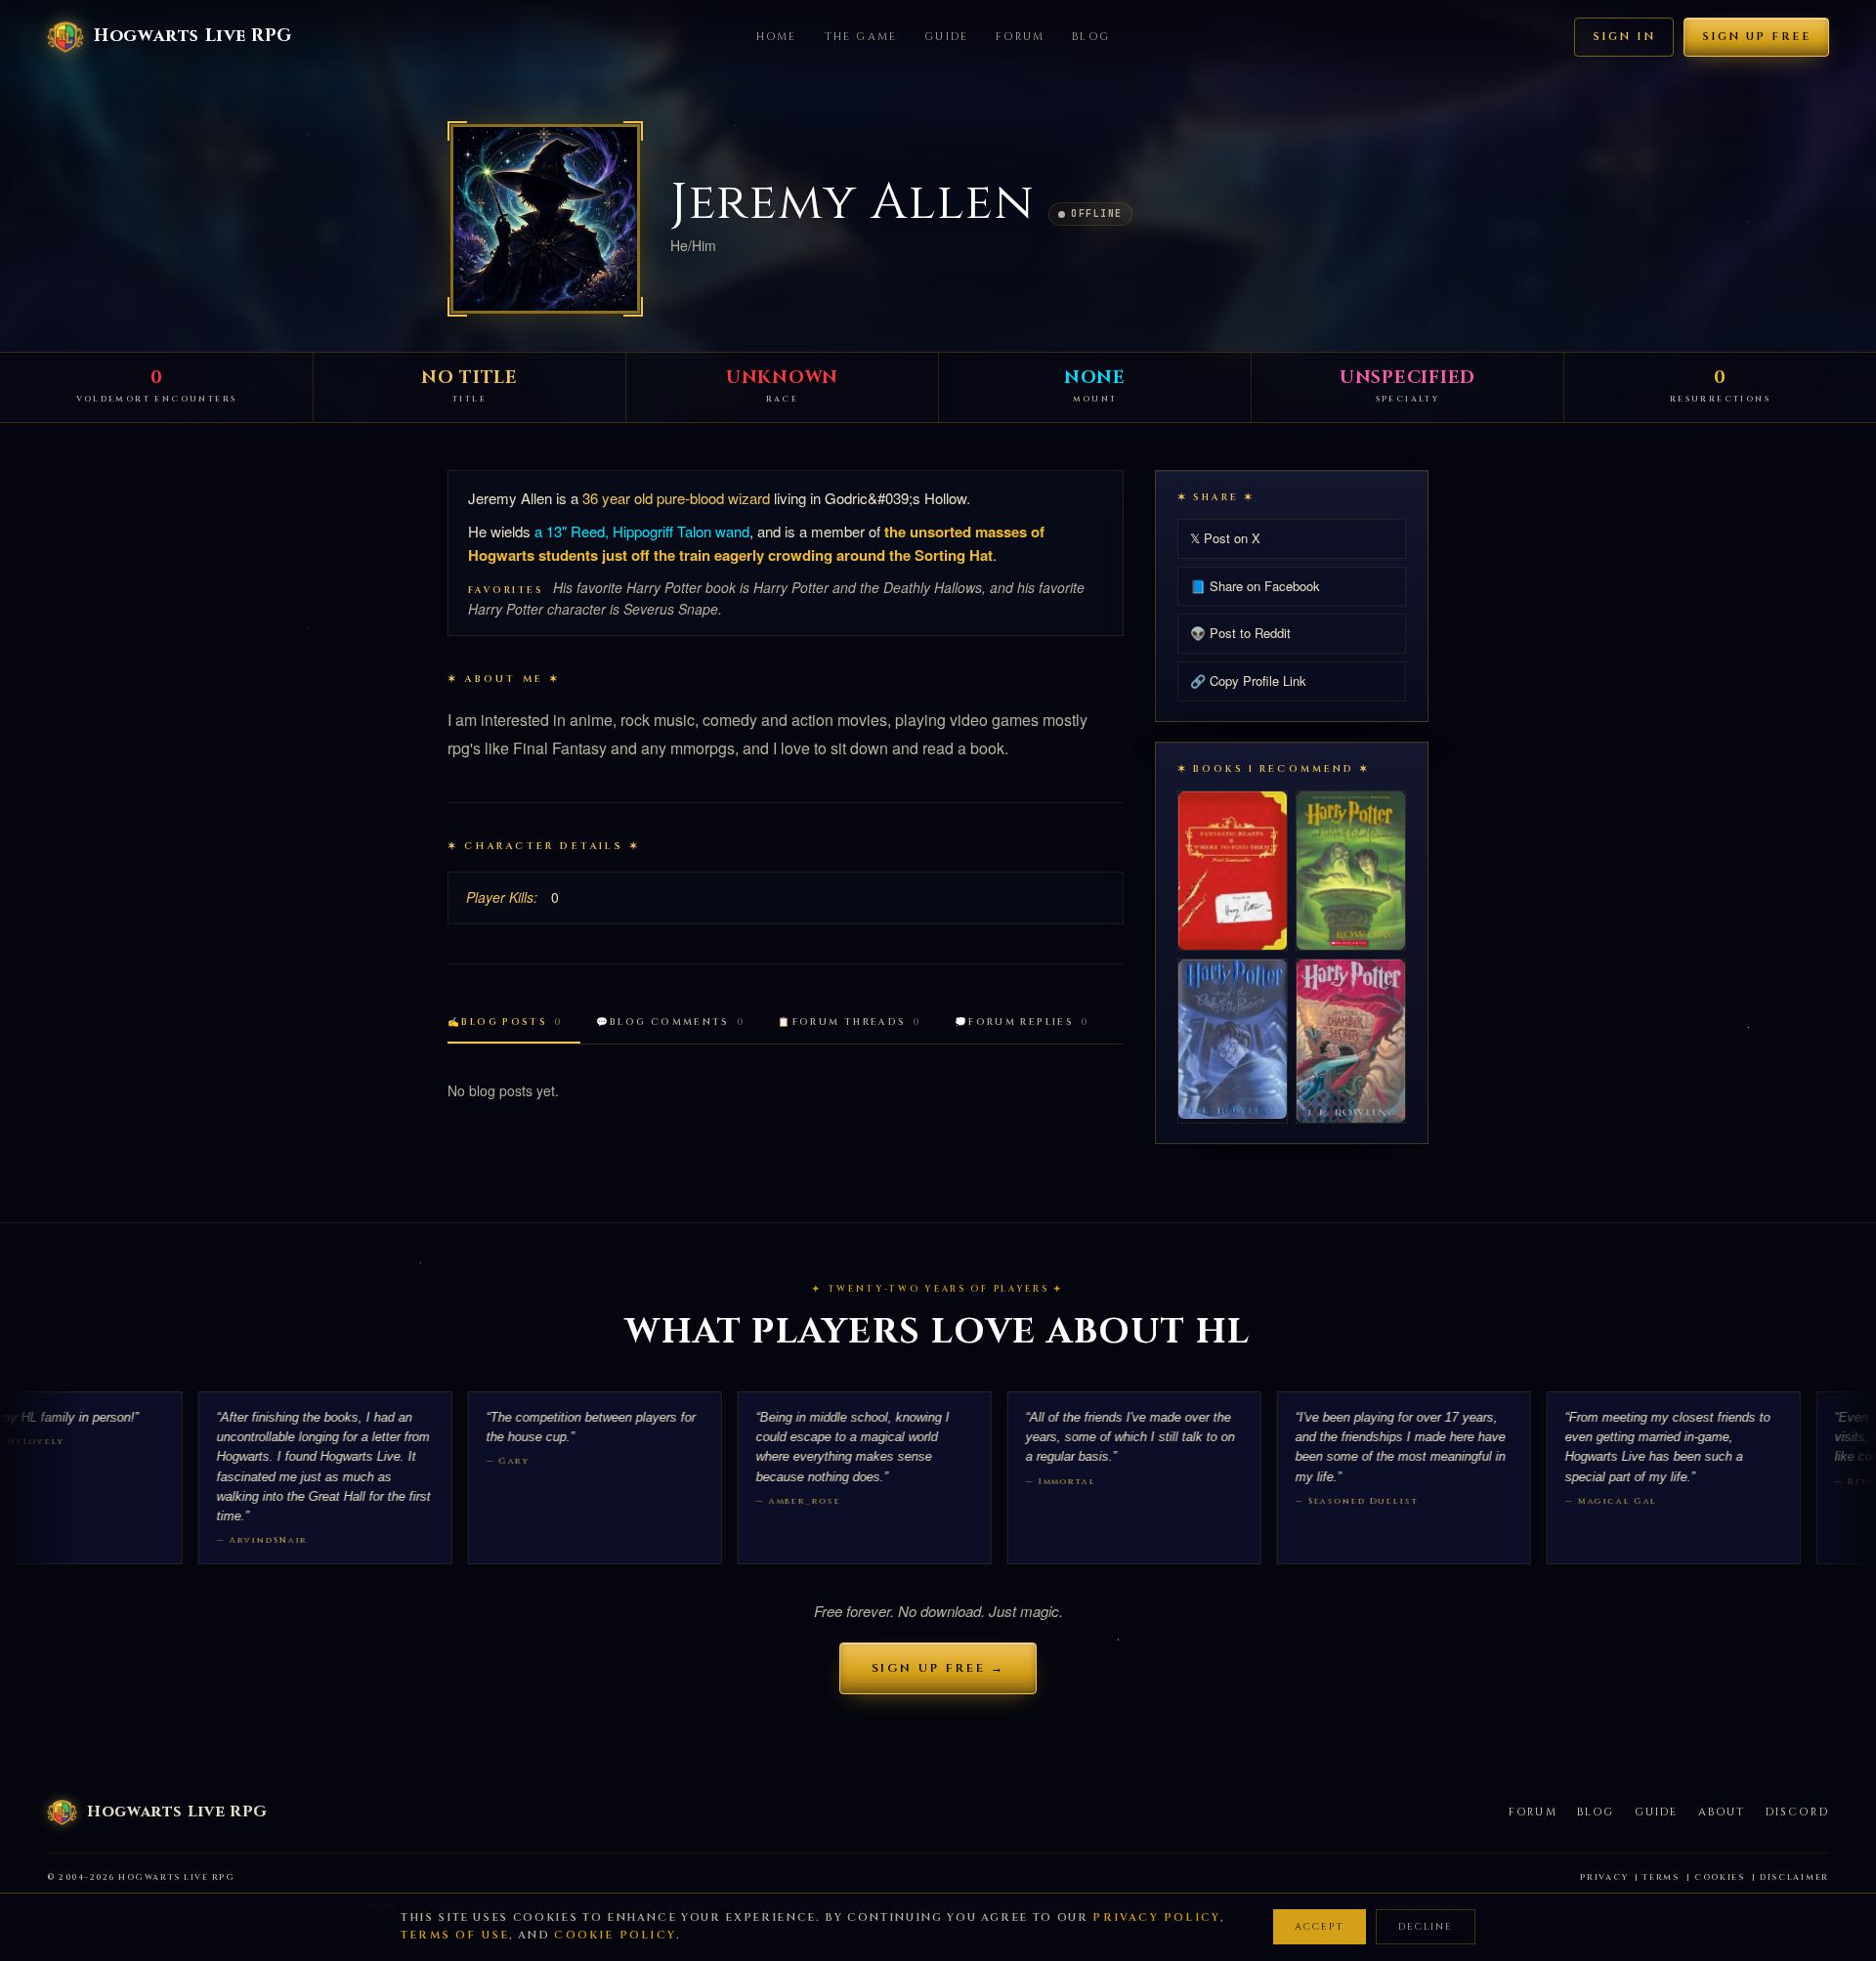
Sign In (1624, 37)
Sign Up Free (1756, 37)
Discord (1797, 1812)
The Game (861, 37)
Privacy (1604, 1877)
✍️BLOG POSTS (505, 1023)
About (1722, 1812)
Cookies (1720, 1877)
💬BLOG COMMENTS (671, 1023)
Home (777, 37)
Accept (1320, 1927)
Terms (1661, 1877)
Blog (1091, 37)
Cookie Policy (615, 1935)
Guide (946, 37)
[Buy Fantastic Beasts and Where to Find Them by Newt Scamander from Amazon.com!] (1233, 870)
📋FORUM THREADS (850, 1023)
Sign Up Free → (938, 1668)
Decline (1426, 1927)
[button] (545, 219)
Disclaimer (1794, 1877)
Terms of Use (455, 1935)
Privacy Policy (1156, 1918)
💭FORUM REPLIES (1022, 1023)
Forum (1020, 37)
